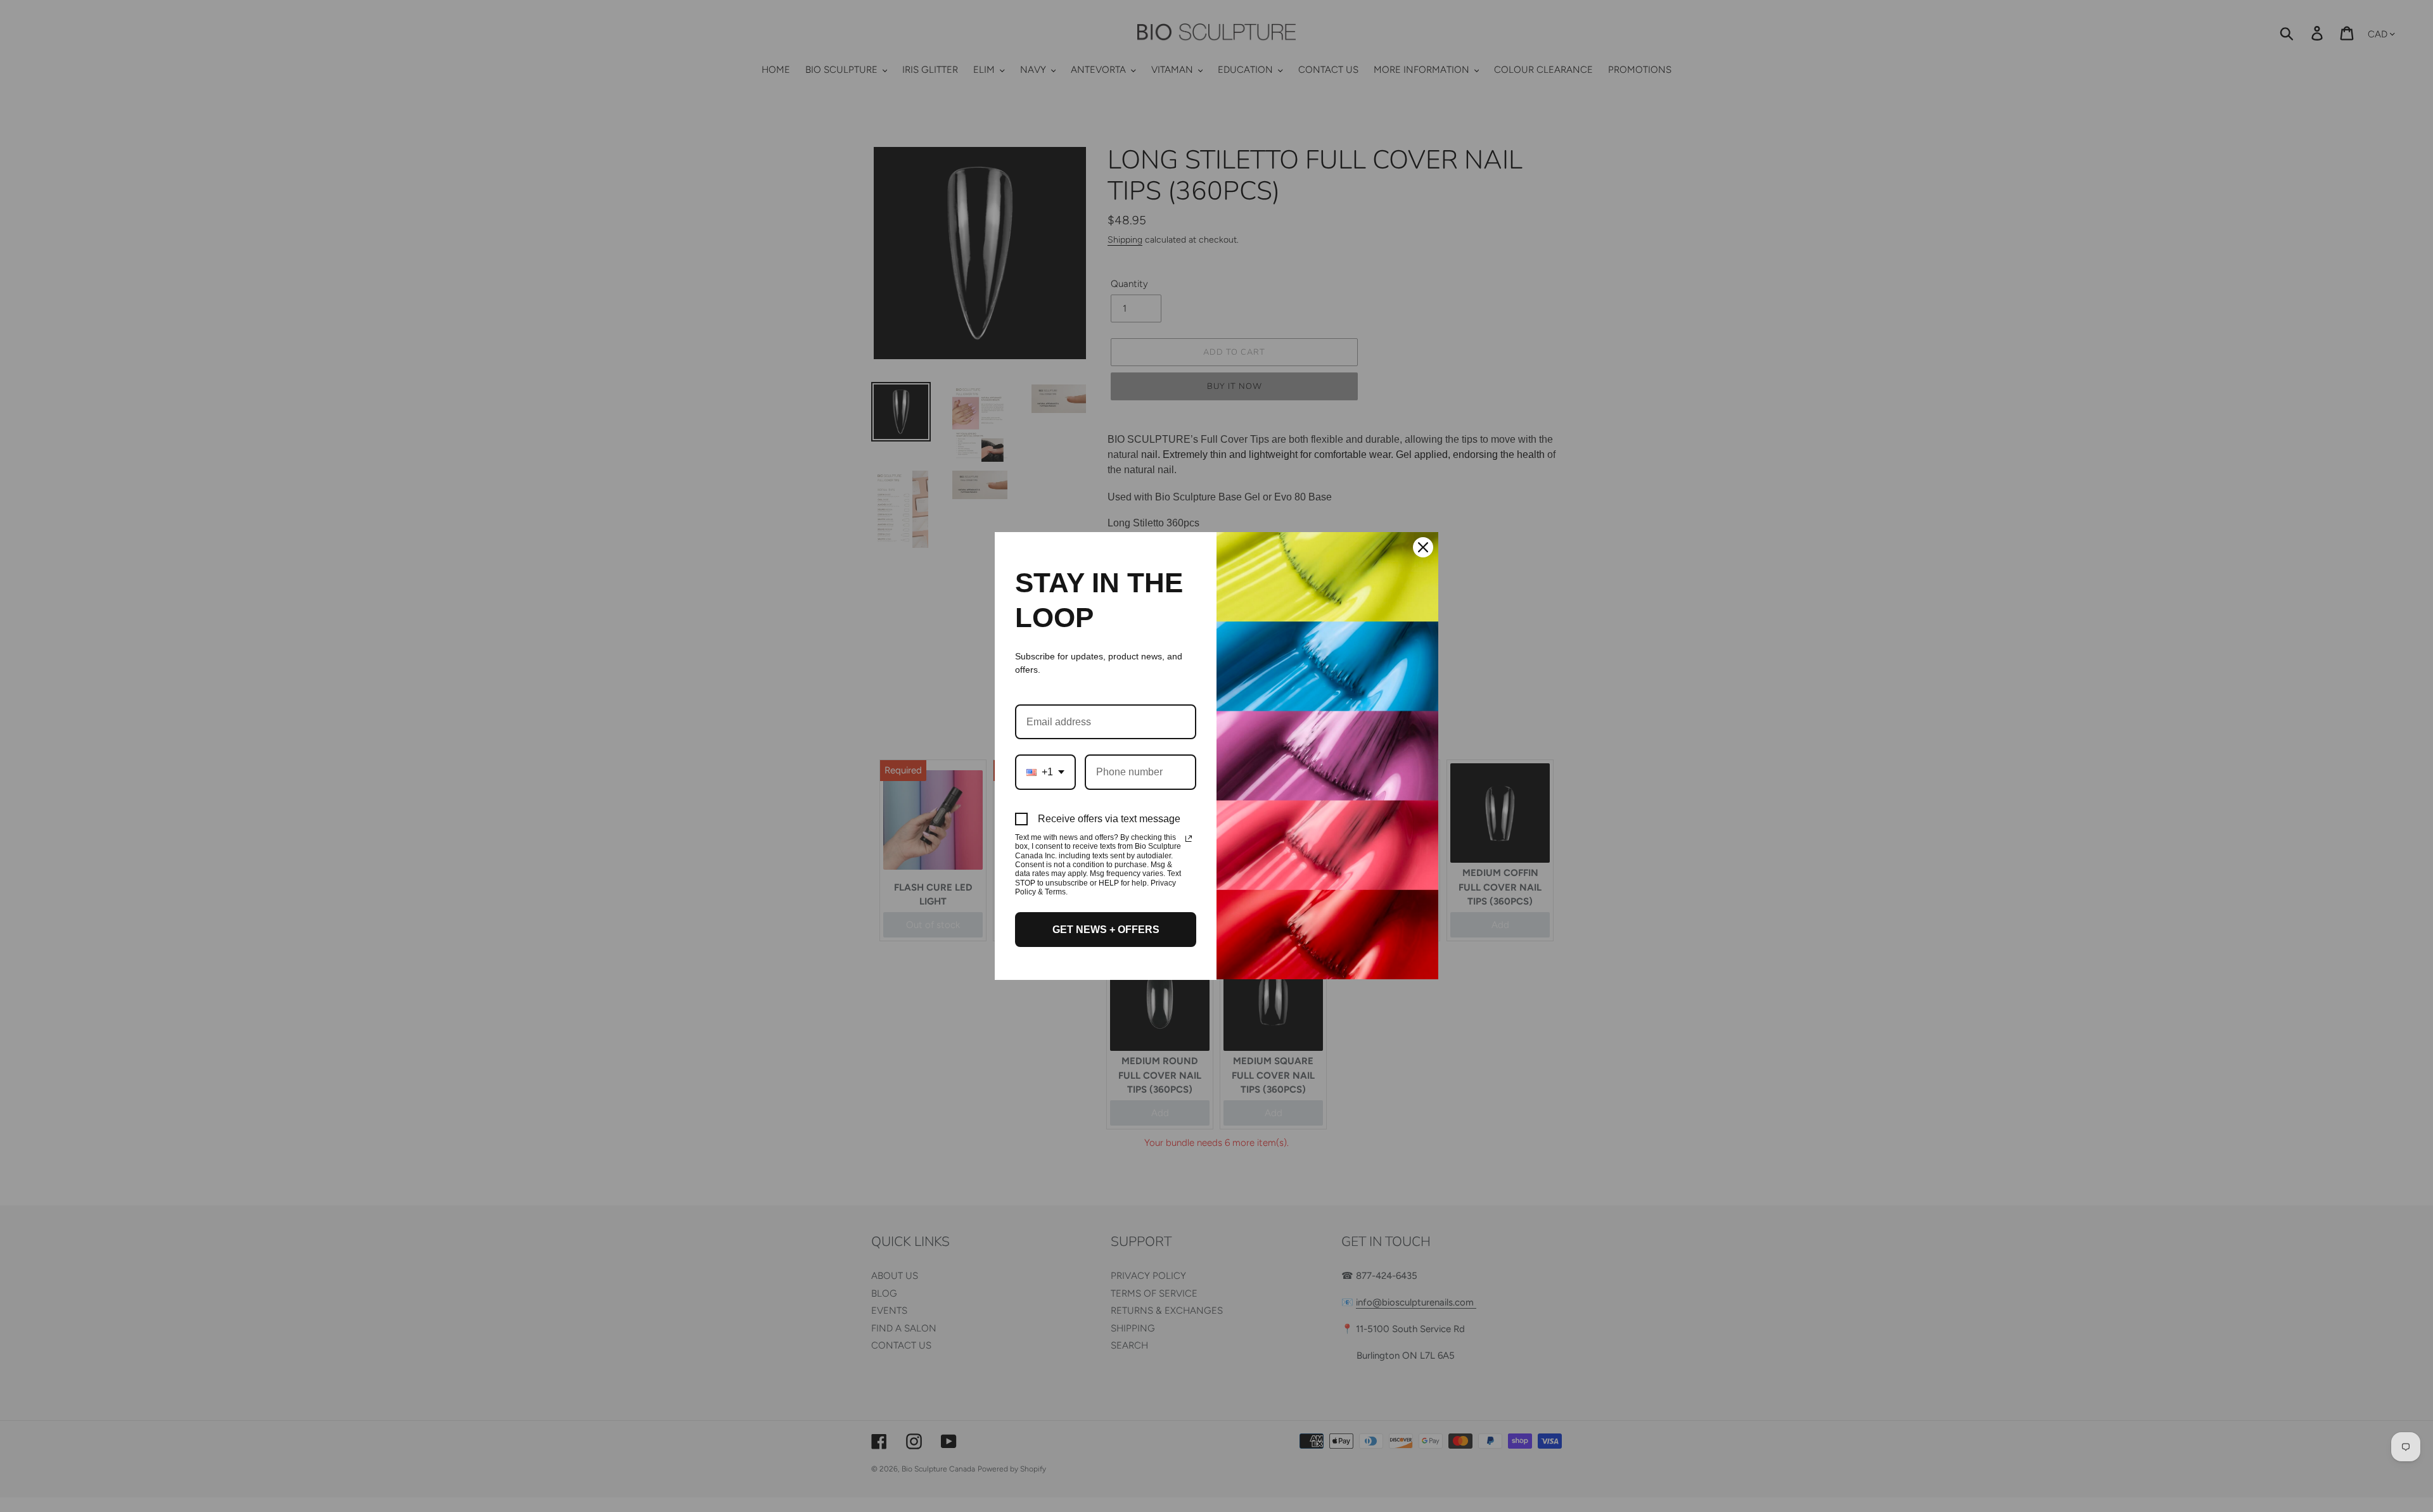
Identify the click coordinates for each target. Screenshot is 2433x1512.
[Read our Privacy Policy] (1189, 839)
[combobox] (1045, 772)
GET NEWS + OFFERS (1106, 930)
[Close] (1423, 547)
